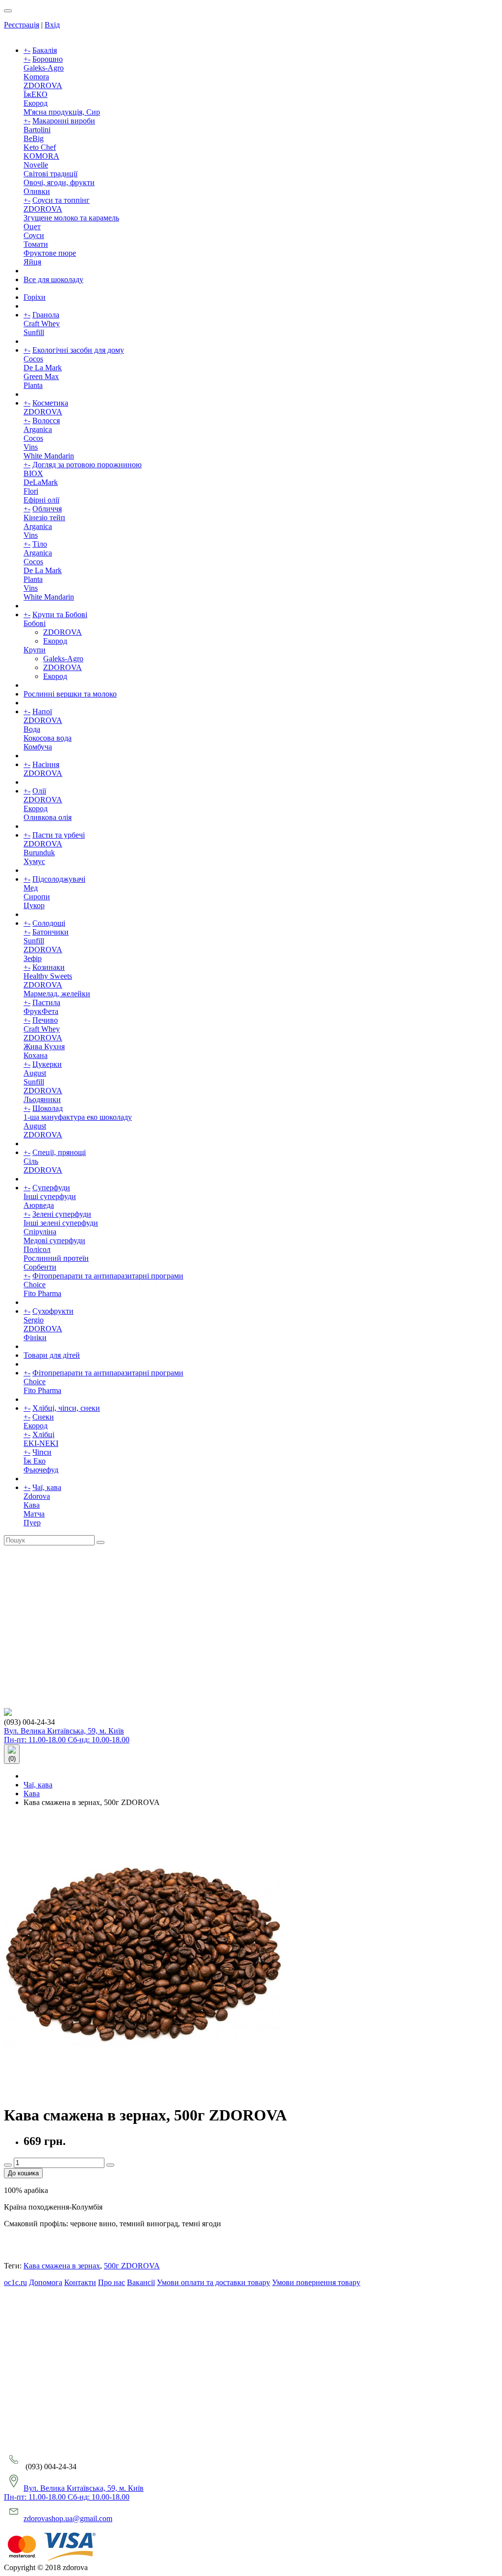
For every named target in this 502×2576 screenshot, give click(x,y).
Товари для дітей (52, 1355)
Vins (31, 447)
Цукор (34, 905)
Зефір (33, 958)
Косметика (50, 403)
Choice (35, 1285)
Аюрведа (39, 1205)
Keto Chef (40, 147)
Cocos (33, 359)
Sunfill (34, 332)
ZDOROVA (43, 85)
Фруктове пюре (50, 253)
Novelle (36, 165)
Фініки (35, 1337)
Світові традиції (50, 174)
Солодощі (49, 923)
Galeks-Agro (44, 68)
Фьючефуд (41, 1470)
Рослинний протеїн (56, 1258)
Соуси (34, 235)
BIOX (33, 473)
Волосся (46, 421)
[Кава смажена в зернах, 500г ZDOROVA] (144, 2091)
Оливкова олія (48, 817)
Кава (32, 1505)
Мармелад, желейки (57, 994)
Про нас (112, 2282)
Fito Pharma (42, 1293)
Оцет (32, 227)
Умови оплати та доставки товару (213, 2282)
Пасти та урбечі (59, 835)
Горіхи (35, 297)
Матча (34, 1514)
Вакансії (141, 2282)
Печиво (45, 1020)
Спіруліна (40, 1232)
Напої (42, 711)
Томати (36, 244)
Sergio (34, 1320)
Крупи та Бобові (60, 614)
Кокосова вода (48, 738)
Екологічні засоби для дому (78, 350)
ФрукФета (41, 1011)
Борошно (48, 59)
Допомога (46, 2282)
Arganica (38, 429)
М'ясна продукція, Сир (62, 112)
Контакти (80, 2282)
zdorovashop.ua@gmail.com (68, 2518)
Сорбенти (40, 1267)
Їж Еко (35, 1461)
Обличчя (47, 509)
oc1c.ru (15, 2282)
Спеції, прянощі (59, 1152)
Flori (31, 491)
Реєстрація (22, 25)
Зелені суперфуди (62, 1214)
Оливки (37, 191)
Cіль (31, 1161)
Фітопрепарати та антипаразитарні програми (108, 1276)
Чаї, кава (47, 1487)
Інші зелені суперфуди (61, 1223)
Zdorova (37, 1496)
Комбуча (38, 747)
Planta (33, 385)
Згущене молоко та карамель (71, 218)
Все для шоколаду (53, 279)
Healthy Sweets (48, 976)
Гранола (46, 315)
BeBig (34, 138)
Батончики (50, 932)
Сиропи (37, 897)
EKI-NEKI (41, 1443)
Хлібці (43, 1434)
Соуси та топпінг (61, 200)
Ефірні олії (41, 500)
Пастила (46, 1002)
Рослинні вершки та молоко (70, 694)
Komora (36, 77)
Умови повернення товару (316, 2282)
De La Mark (43, 368)
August (35, 1073)
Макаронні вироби (64, 121)
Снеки (43, 1417)
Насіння (46, 764)
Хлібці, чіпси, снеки (66, 1408)
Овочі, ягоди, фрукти (59, 182)
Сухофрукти (53, 1311)
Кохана (36, 1055)
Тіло (40, 544)
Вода (32, 729)
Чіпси (42, 1452)
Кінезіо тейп (44, 518)
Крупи (35, 650)
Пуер (32, 1523)
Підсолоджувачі (59, 879)
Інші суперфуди (50, 1196)
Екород (36, 103)
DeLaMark (41, 482)
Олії (39, 791)
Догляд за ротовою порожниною (87, 465)
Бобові (35, 623)
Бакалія (45, 50)
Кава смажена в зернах (62, 2266)
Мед (31, 888)
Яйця (32, 262)
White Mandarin (49, 456)
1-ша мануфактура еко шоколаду (78, 1117)
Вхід (52, 25)
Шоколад (48, 1108)
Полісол (37, 1249)
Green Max (41, 376)
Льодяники (42, 1099)
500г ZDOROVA (132, 2266)
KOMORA (41, 156)
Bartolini (37, 130)
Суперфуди (51, 1188)
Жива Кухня (44, 1047)
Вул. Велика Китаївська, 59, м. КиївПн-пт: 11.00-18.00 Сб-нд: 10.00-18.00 (67, 1735)
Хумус (34, 861)
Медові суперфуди (54, 1240)
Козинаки (49, 967)
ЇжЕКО (36, 94)
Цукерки (47, 1064)
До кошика (23, 2173)
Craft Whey (42, 324)
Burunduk (39, 853)
